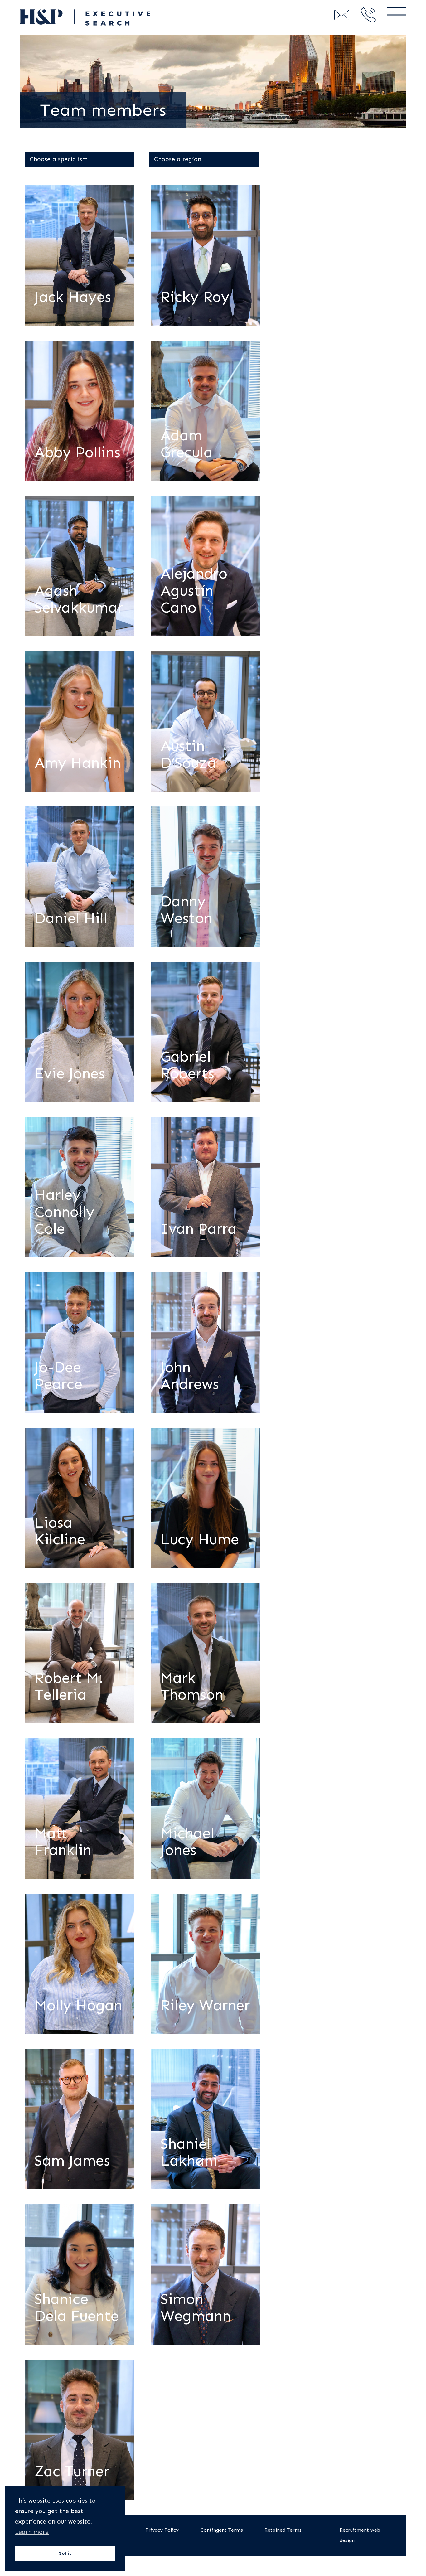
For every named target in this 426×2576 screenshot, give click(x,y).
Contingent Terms (222, 2530)
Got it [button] (65, 2553)
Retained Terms (283, 2530)
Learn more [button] (32, 2532)
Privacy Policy (162, 2530)
